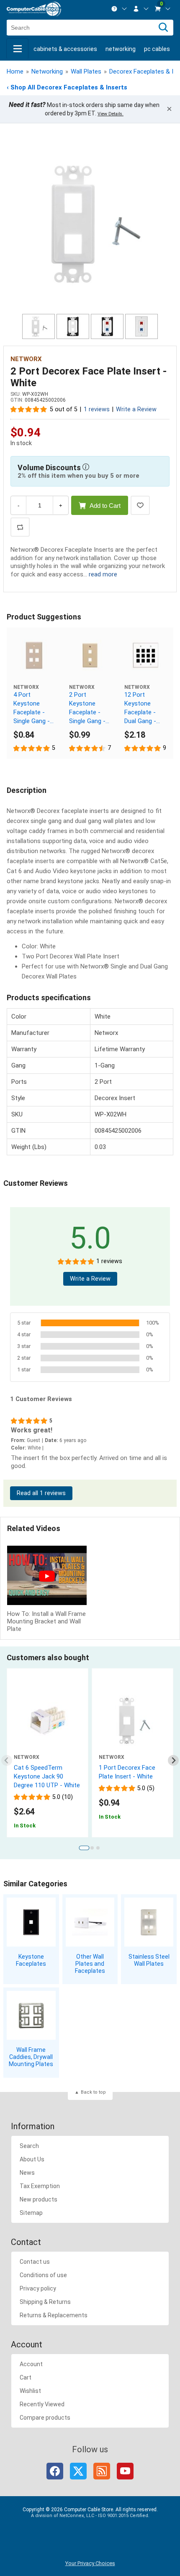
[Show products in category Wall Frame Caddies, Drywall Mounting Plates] (31, 2015)
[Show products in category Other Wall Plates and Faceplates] (90, 1922)
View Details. (111, 114)
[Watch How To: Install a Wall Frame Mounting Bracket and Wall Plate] (47, 1576)
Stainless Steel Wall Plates (149, 1960)
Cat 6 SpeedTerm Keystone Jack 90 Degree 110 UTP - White (47, 1776)
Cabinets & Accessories (65, 49)
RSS (102, 2471)
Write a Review (136, 409)
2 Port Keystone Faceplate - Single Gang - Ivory (87, 708)
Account (31, 2364)
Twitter (78, 2471)
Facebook (55, 2471)
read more (103, 574)
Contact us (35, 2262)
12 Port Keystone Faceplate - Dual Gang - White (140, 708)
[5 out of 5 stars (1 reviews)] (29, 409)
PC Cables (157, 49)
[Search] (163, 28)
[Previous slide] (7, 1760)
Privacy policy (38, 2288)
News (27, 2173)
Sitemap (31, 2213)
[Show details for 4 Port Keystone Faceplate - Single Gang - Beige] (35, 655)
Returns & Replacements (54, 2315)
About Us (32, 2159)
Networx (26, 359)
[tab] (84, 1848)
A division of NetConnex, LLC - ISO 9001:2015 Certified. (90, 2516)
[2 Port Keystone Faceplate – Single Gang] (90, 655)
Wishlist (30, 2391)
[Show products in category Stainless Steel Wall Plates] (149, 1922)
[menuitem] (119, 9)
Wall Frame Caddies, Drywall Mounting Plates (31, 2057)
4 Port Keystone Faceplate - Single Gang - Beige (32, 708)
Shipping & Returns (45, 2302)
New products (39, 2199)
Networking (121, 49)
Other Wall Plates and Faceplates (90, 1964)
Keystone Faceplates (31, 1960)
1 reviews (97, 409)
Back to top (93, 2092)
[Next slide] (174, 1760)
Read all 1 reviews (41, 1493)
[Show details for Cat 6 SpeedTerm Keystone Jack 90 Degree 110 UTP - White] (48, 1721)
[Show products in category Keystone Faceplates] (31, 1922)
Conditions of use (43, 2275)
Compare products (45, 2418)
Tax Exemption (40, 2186)
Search (29, 2146)
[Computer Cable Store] (34, 9)
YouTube (125, 2471)
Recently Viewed (42, 2404)
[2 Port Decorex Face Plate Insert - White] (90, 223)
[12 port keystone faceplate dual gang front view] (145, 655)
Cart (26, 2377)
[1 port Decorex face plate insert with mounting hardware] (132, 1721)
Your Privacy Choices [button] (90, 2563)
